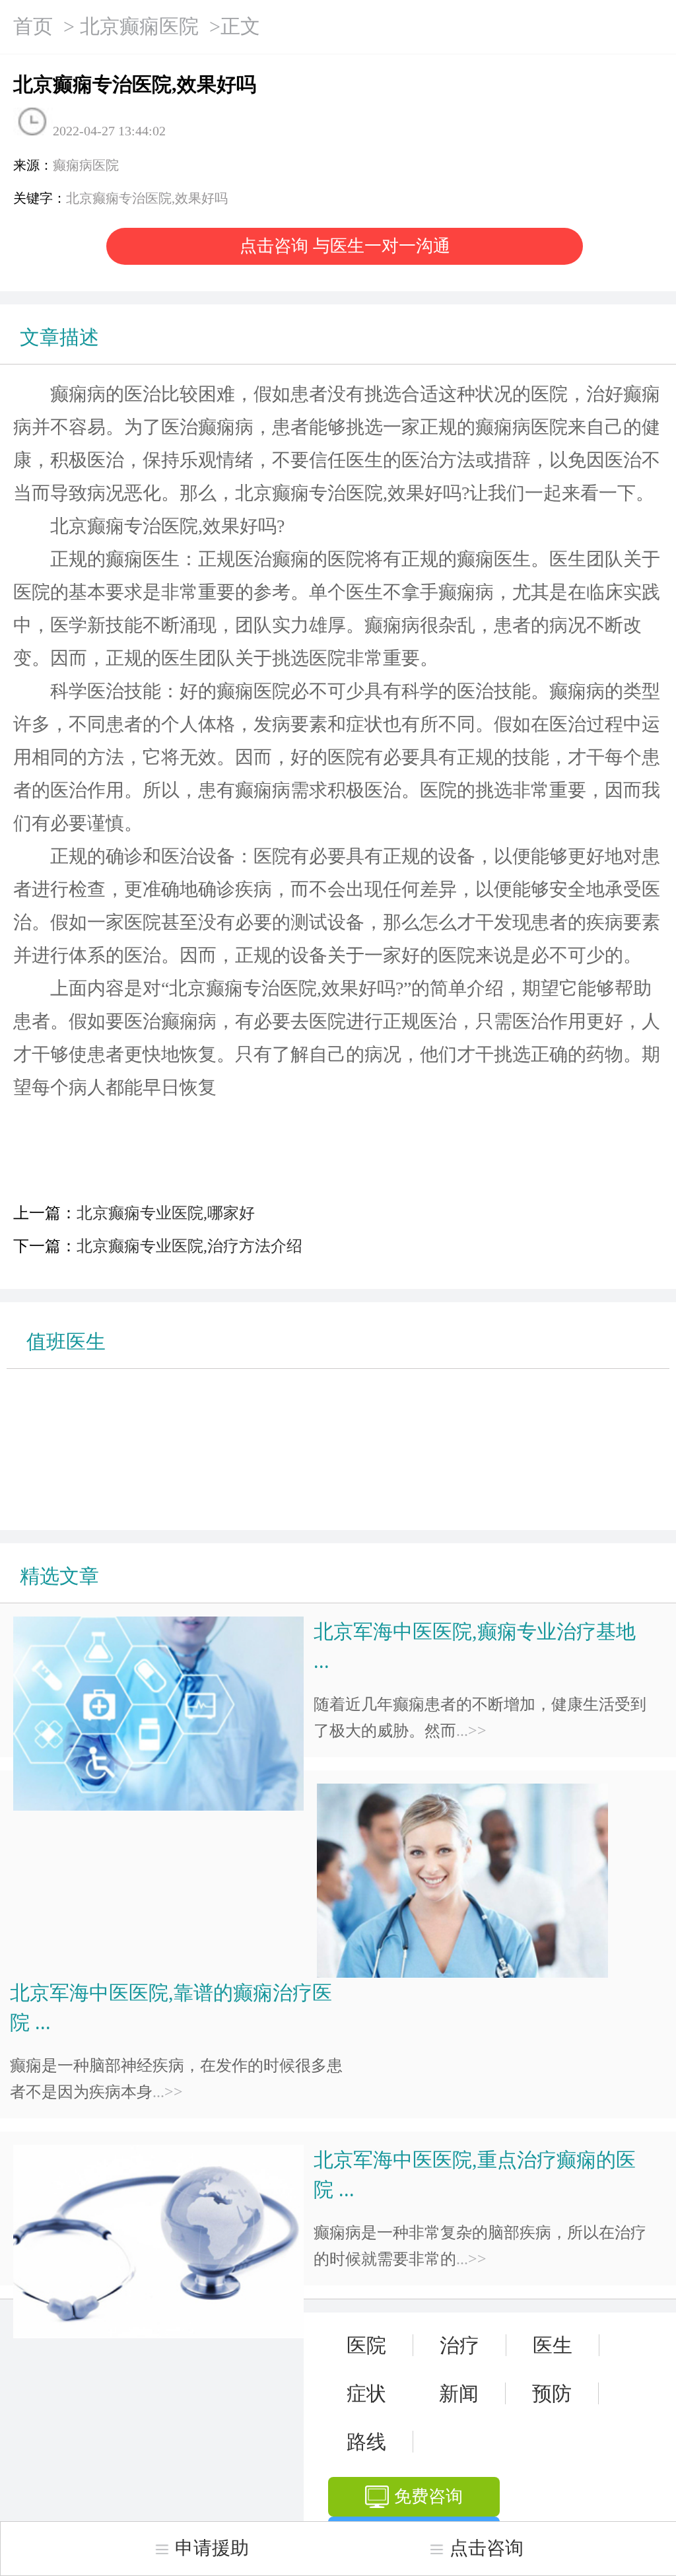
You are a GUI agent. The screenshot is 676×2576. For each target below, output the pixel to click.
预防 (552, 2393)
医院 (366, 2345)
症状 (366, 2393)
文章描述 (59, 337)
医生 (553, 2345)
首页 (33, 26)
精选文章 (59, 1576)
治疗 (459, 2345)
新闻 (459, 2393)
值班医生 (66, 1341)
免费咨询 (428, 2496)
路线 (366, 2442)
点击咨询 (487, 2548)
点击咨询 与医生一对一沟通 (345, 246)
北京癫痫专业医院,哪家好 (166, 1213)
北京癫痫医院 (139, 26)
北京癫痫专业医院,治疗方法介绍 (189, 1246)
